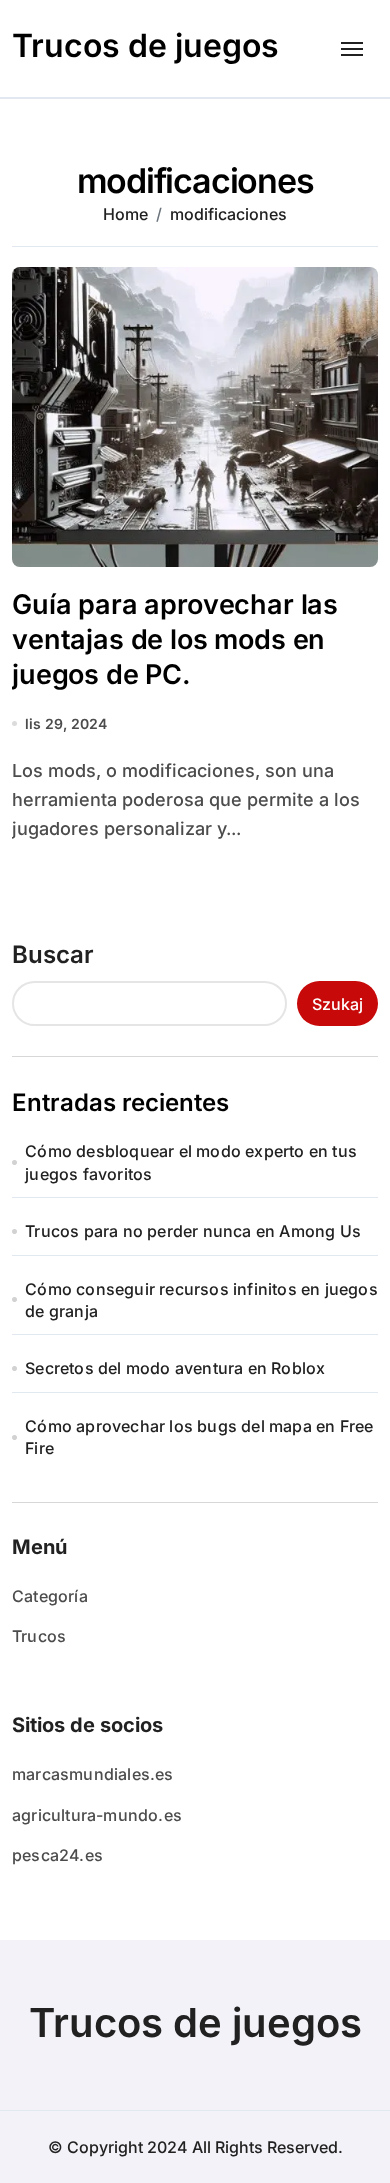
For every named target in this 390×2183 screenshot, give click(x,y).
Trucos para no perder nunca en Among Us (193, 1231)
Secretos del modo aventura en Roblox (175, 1368)
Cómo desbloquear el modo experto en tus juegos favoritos (191, 1162)
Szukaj (337, 1004)
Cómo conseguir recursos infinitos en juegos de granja (201, 1300)
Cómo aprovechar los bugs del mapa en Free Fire (199, 1437)
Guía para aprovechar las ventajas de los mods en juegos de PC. (175, 639)
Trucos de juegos (145, 45)
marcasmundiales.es (93, 1774)
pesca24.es (57, 1855)
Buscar (53, 954)
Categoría (50, 1596)
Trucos (39, 1636)
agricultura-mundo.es (97, 1815)
